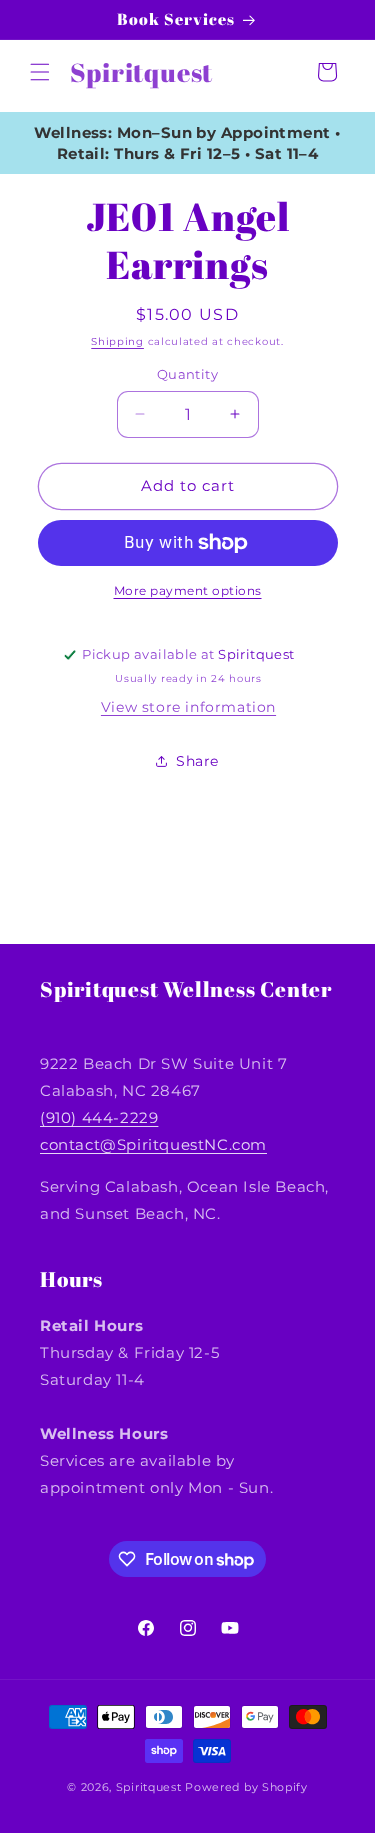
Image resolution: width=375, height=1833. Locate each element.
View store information (188, 707)
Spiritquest (149, 1787)
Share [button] (197, 761)
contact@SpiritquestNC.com (153, 1144)
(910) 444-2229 (99, 1117)
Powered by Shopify (246, 1787)
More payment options (188, 590)
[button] (40, 72)
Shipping (117, 341)
